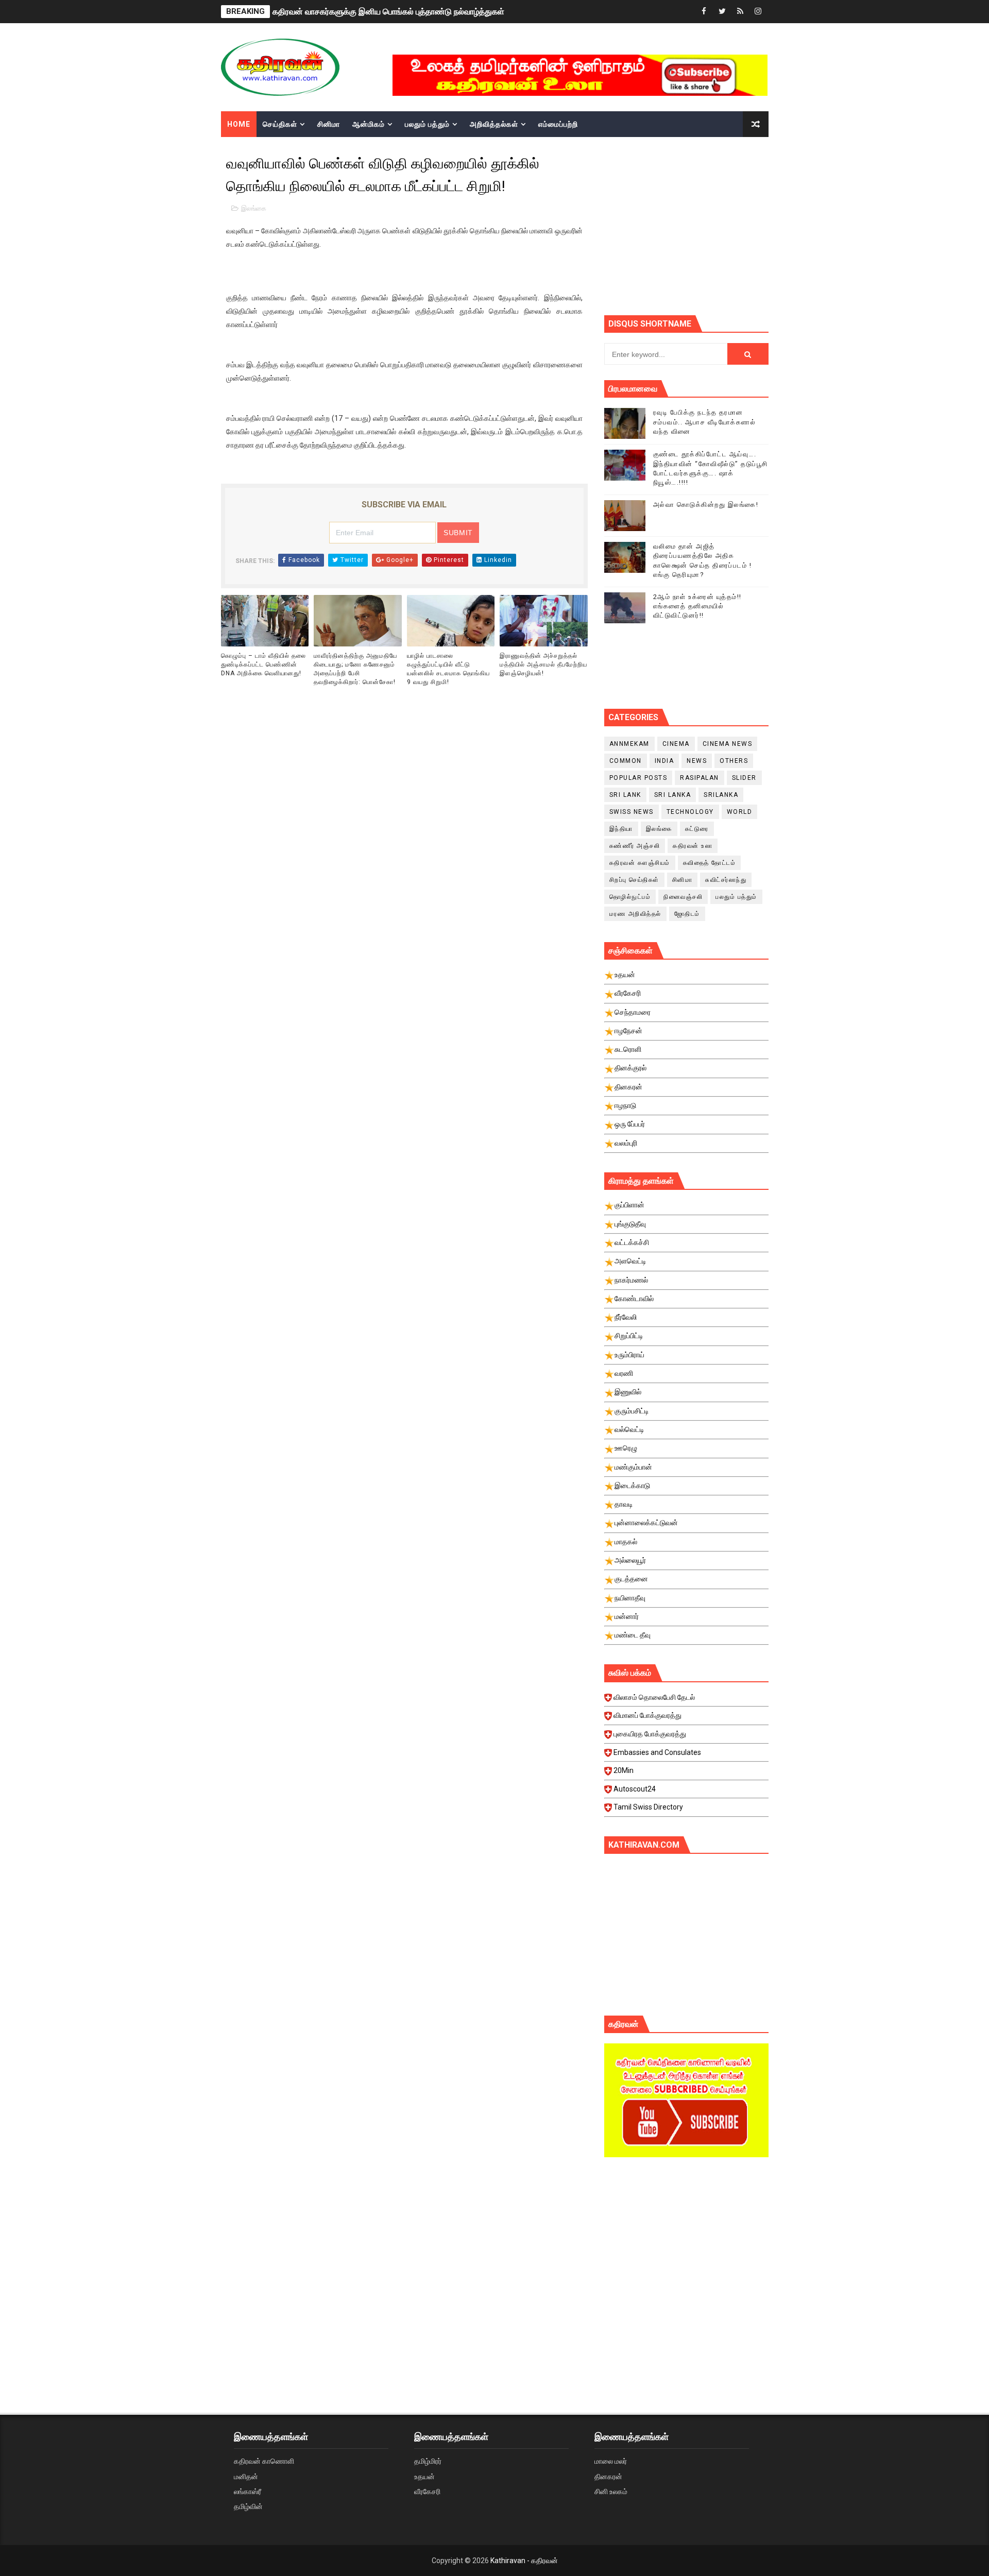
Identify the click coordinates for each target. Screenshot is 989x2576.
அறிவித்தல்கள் (494, 124)
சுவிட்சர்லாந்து (726, 880)
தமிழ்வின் (248, 2506)
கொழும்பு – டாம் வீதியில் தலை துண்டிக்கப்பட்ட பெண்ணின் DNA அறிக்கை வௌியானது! (263, 664)
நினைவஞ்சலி (683, 897)
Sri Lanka (673, 795)
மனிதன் (246, 2477)
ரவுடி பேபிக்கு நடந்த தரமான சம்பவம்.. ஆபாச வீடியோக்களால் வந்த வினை (705, 422)
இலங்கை (254, 208)
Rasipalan (700, 778)
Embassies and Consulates (657, 1752)
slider (744, 778)
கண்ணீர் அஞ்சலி (635, 846)
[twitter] (722, 12)
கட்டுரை (697, 829)
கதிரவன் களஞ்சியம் (640, 863)
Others (734, 761)
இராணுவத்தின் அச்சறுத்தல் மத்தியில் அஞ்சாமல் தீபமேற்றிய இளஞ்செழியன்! (543, 664)
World (740, 812)
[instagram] (758, 12)
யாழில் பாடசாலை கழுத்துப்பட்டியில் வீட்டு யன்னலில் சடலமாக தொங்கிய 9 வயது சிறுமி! (448, 669)
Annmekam (629, 744)
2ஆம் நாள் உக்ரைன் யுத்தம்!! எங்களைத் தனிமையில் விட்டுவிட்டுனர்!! (697, 606)
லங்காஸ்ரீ (248, 2492)
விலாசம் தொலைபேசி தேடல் (654, 1697)
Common (626, 761)
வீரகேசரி (427, 2492)
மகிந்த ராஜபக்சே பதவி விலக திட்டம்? (335, 12)
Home (239, 124)
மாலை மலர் (611, 2461)
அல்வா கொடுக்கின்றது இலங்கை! (706, 505)
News (697, 761)
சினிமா (329, 124)
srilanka (721, 795)
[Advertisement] (686, 2253)
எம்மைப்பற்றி (558, 124)
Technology (690, 812)
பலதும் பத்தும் (427, 124)
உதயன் (424, 2477)
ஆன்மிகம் (369, 124)
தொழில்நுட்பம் (630, 897)
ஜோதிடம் (687, 914)
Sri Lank (625, 795)
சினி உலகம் (611, 2492)
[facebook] (704, 12)
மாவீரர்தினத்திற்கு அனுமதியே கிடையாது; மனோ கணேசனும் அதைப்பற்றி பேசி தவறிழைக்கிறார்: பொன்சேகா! (355, 669)
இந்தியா (621, 829)
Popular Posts (638, 778)
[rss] (740, 12)
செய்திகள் (280, 124)
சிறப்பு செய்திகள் (634, 880)
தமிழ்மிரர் (428, 2461)
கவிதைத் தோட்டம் (710, 863)
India (664, 761)
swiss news (632, 812)
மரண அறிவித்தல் (635, 914)
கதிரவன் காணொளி (264, 2461)
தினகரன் (608, 2477)
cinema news (728, 744)
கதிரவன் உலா (693, 846)
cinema (676, 744)
